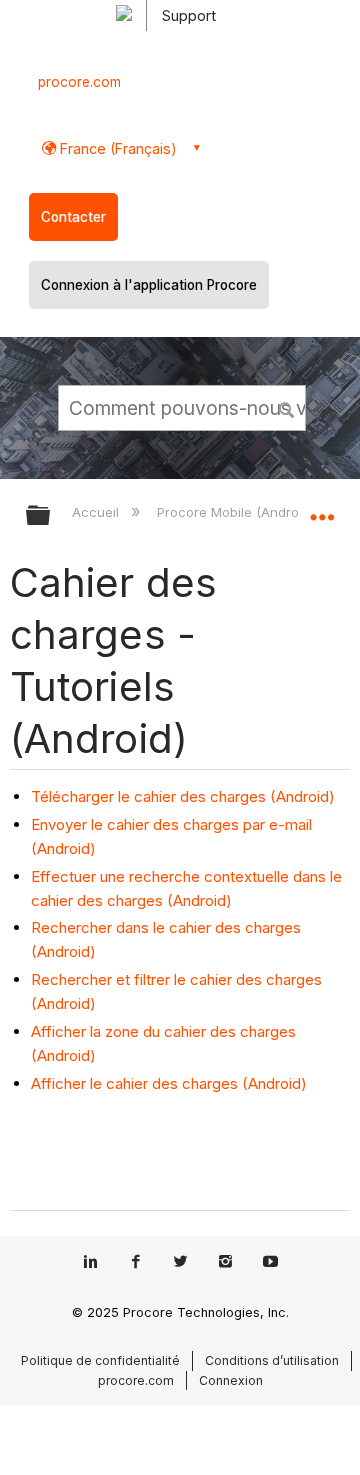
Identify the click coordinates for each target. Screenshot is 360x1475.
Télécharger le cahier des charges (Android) (183, 796)
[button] (288, 407)
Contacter (73, 217)
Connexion (231, 1380)
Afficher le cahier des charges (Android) (169, 1083)
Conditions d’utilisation (272, 1360)
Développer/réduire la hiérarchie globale (51, 516)
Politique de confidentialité (100, 1360)
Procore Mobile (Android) (237, 512)
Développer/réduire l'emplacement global (322, 509)
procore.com (79, 82)
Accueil (97, 512)
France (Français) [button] (116, 148)
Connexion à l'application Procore (149, 285)
